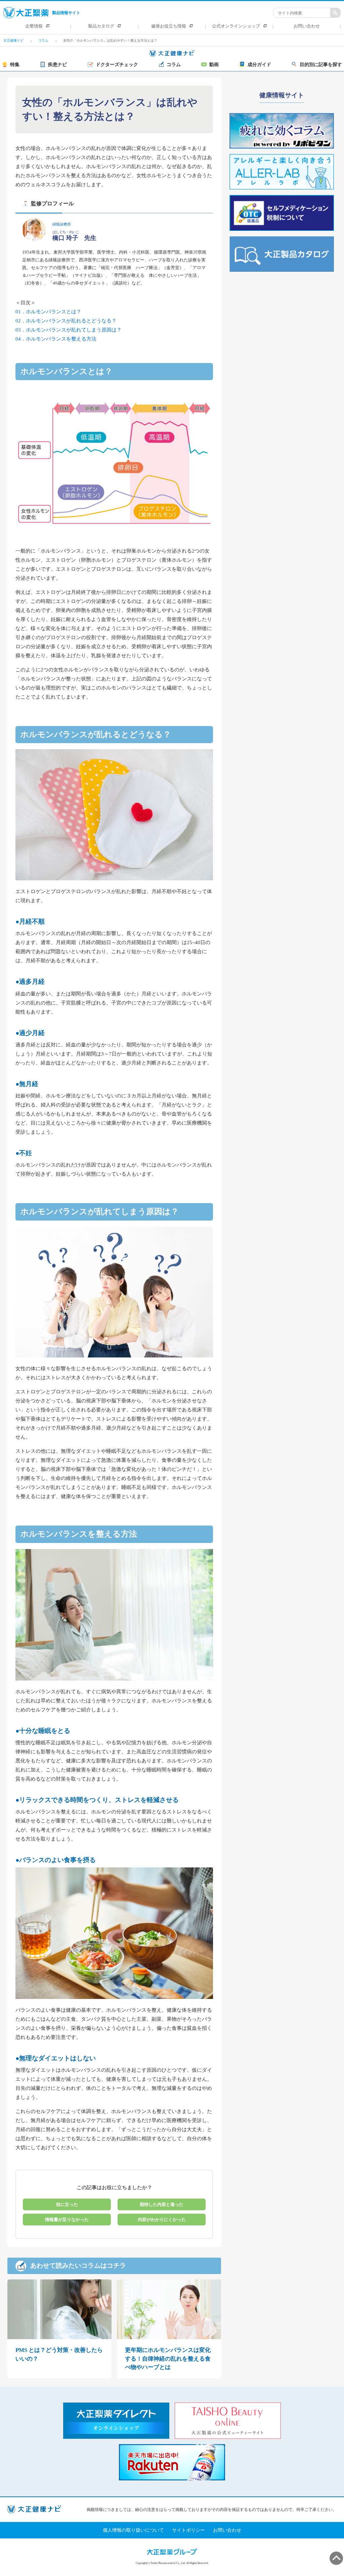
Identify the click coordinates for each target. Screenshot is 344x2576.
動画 (214, 65)
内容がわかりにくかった (162, 2220)
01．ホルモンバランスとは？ (48, 312)
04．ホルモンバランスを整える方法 (56, 339)
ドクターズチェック (117, 65)
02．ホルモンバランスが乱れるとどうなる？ (66, 321)
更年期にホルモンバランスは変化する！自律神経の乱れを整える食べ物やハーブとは (168, 2359)
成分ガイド (259, 65)
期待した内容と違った (162, 2204)
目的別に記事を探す (321, 65)
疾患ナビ (57, 65)
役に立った (67, 2204)
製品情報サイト (66, 13)
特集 (15, 65)
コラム (174, 65)
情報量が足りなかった (67, 2220)
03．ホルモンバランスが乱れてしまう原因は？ (69, 330)
